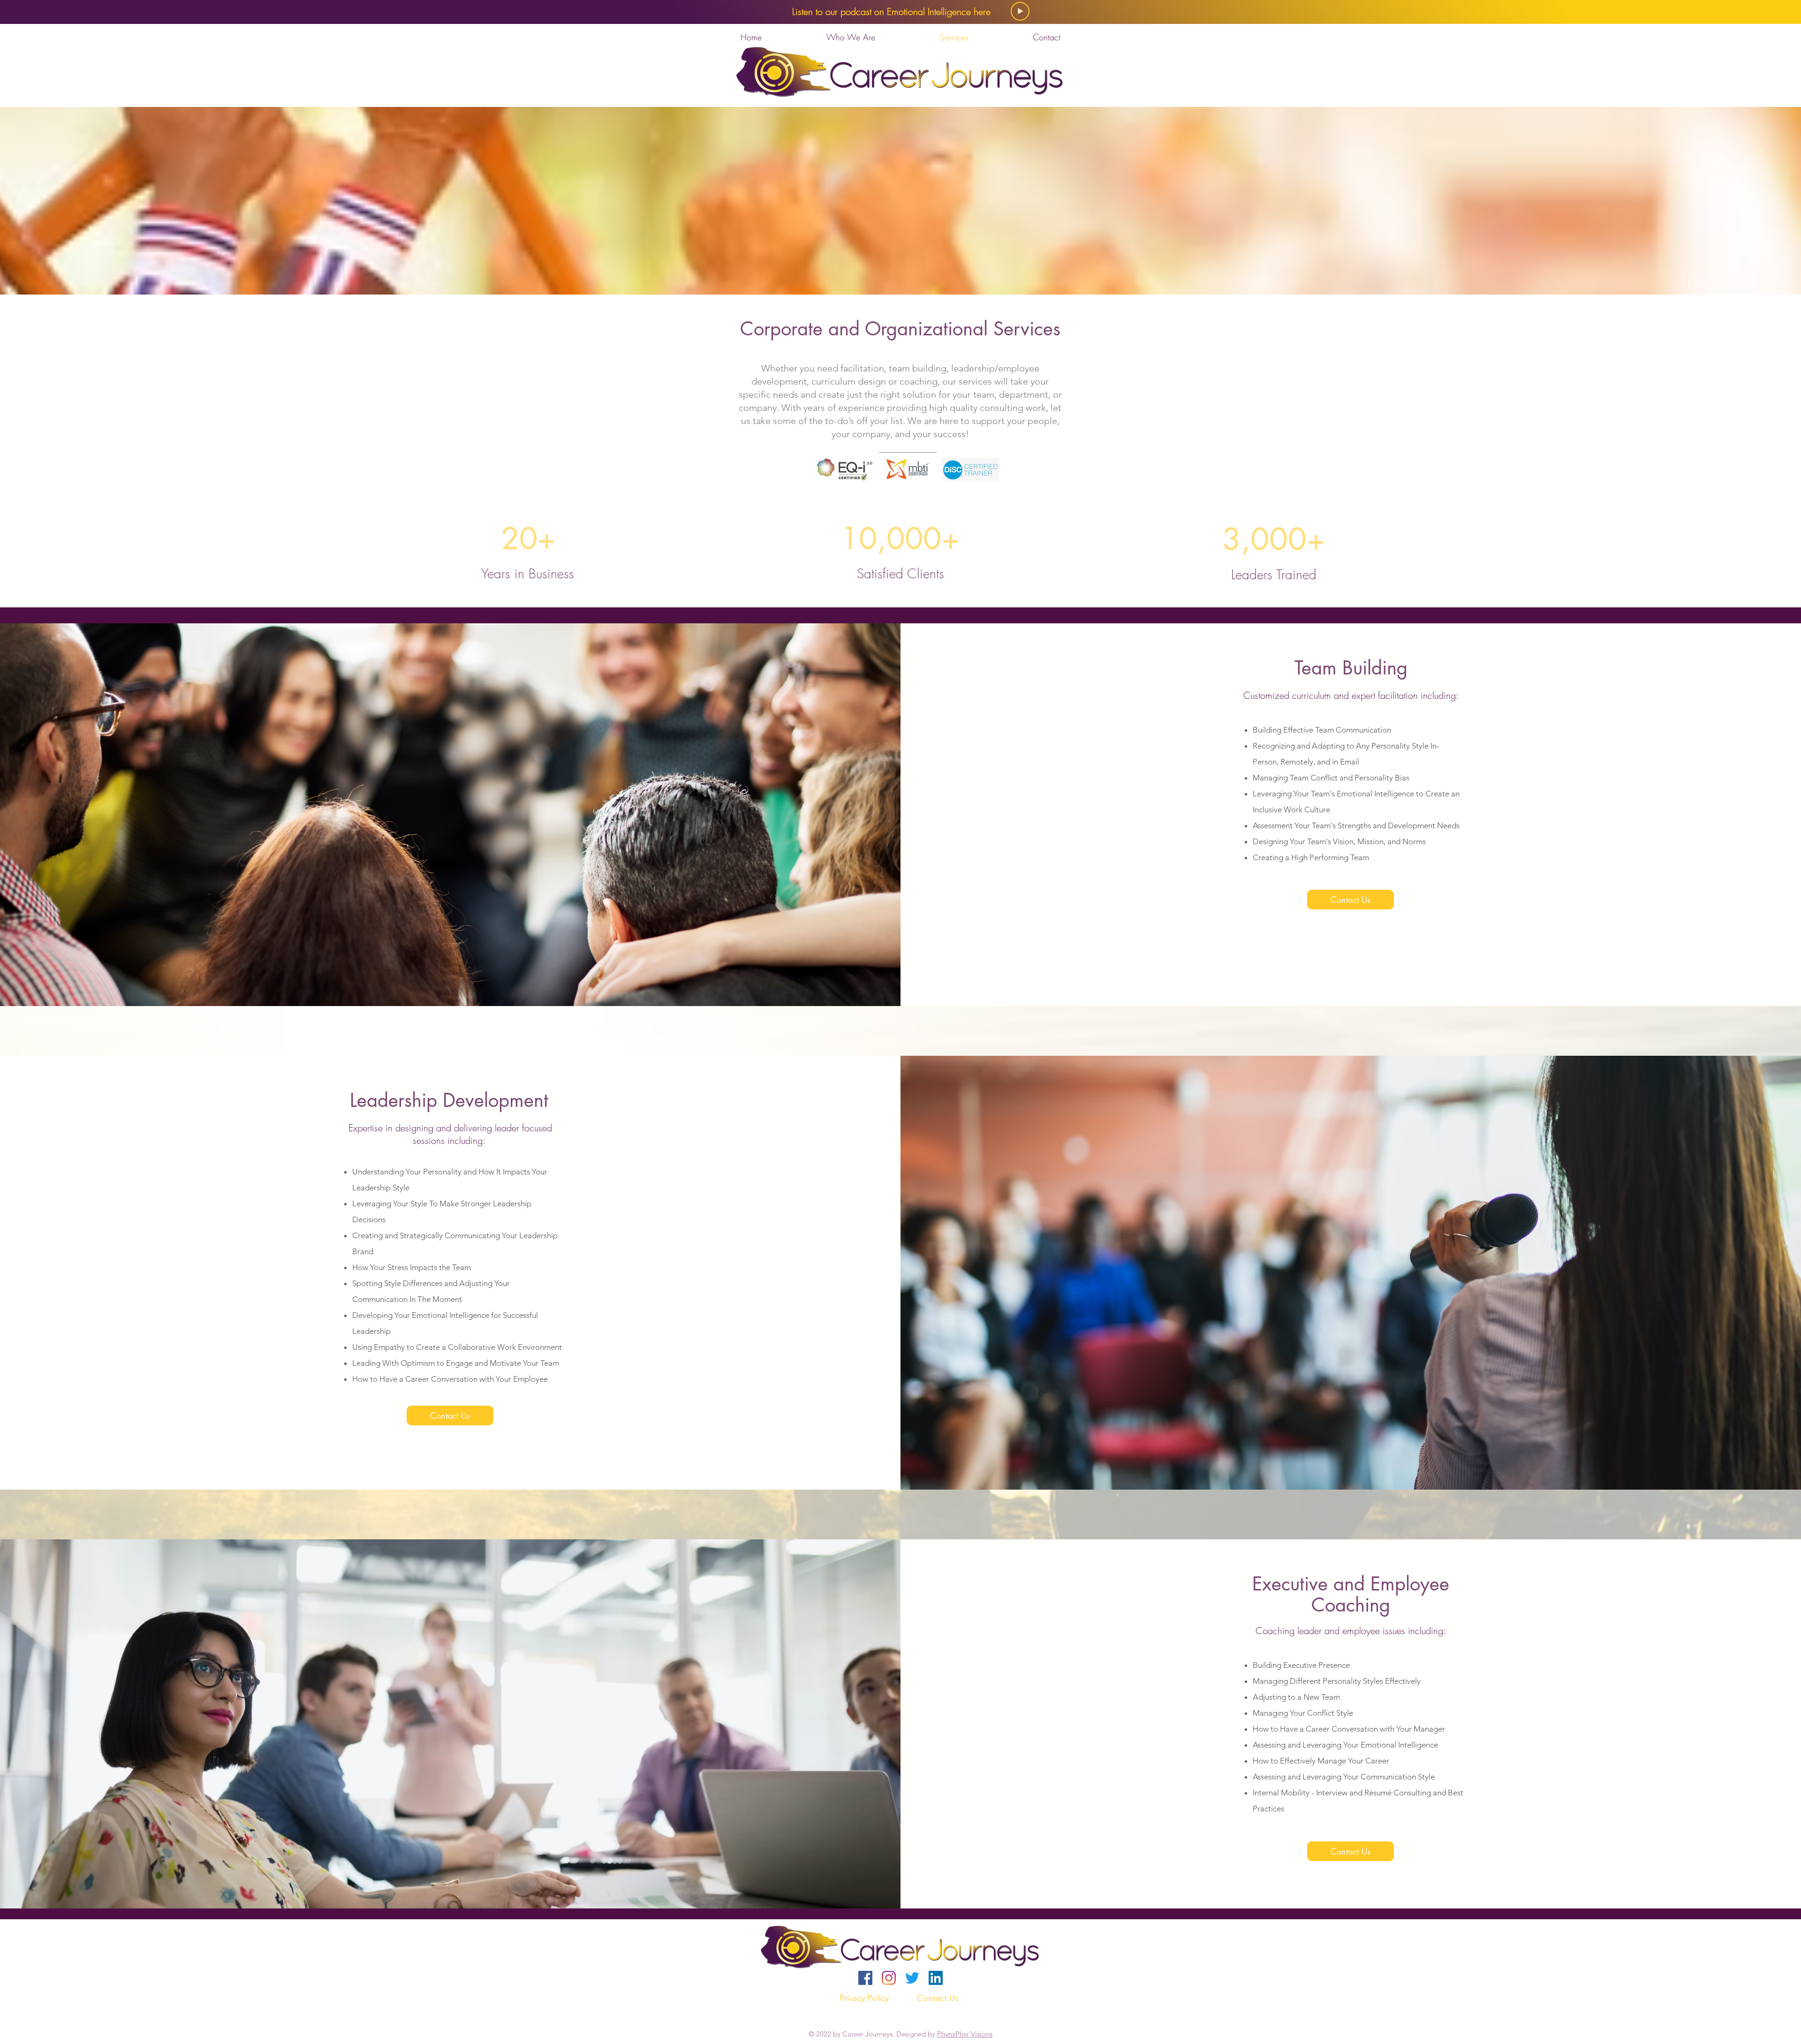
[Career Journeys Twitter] (912, 1978)
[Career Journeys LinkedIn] (936, 1978)
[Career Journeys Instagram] (889, 1978)
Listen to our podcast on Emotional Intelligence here (891, 11)
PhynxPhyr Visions (965, 2034)
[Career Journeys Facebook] (865, 1978)
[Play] (1020, 11)
